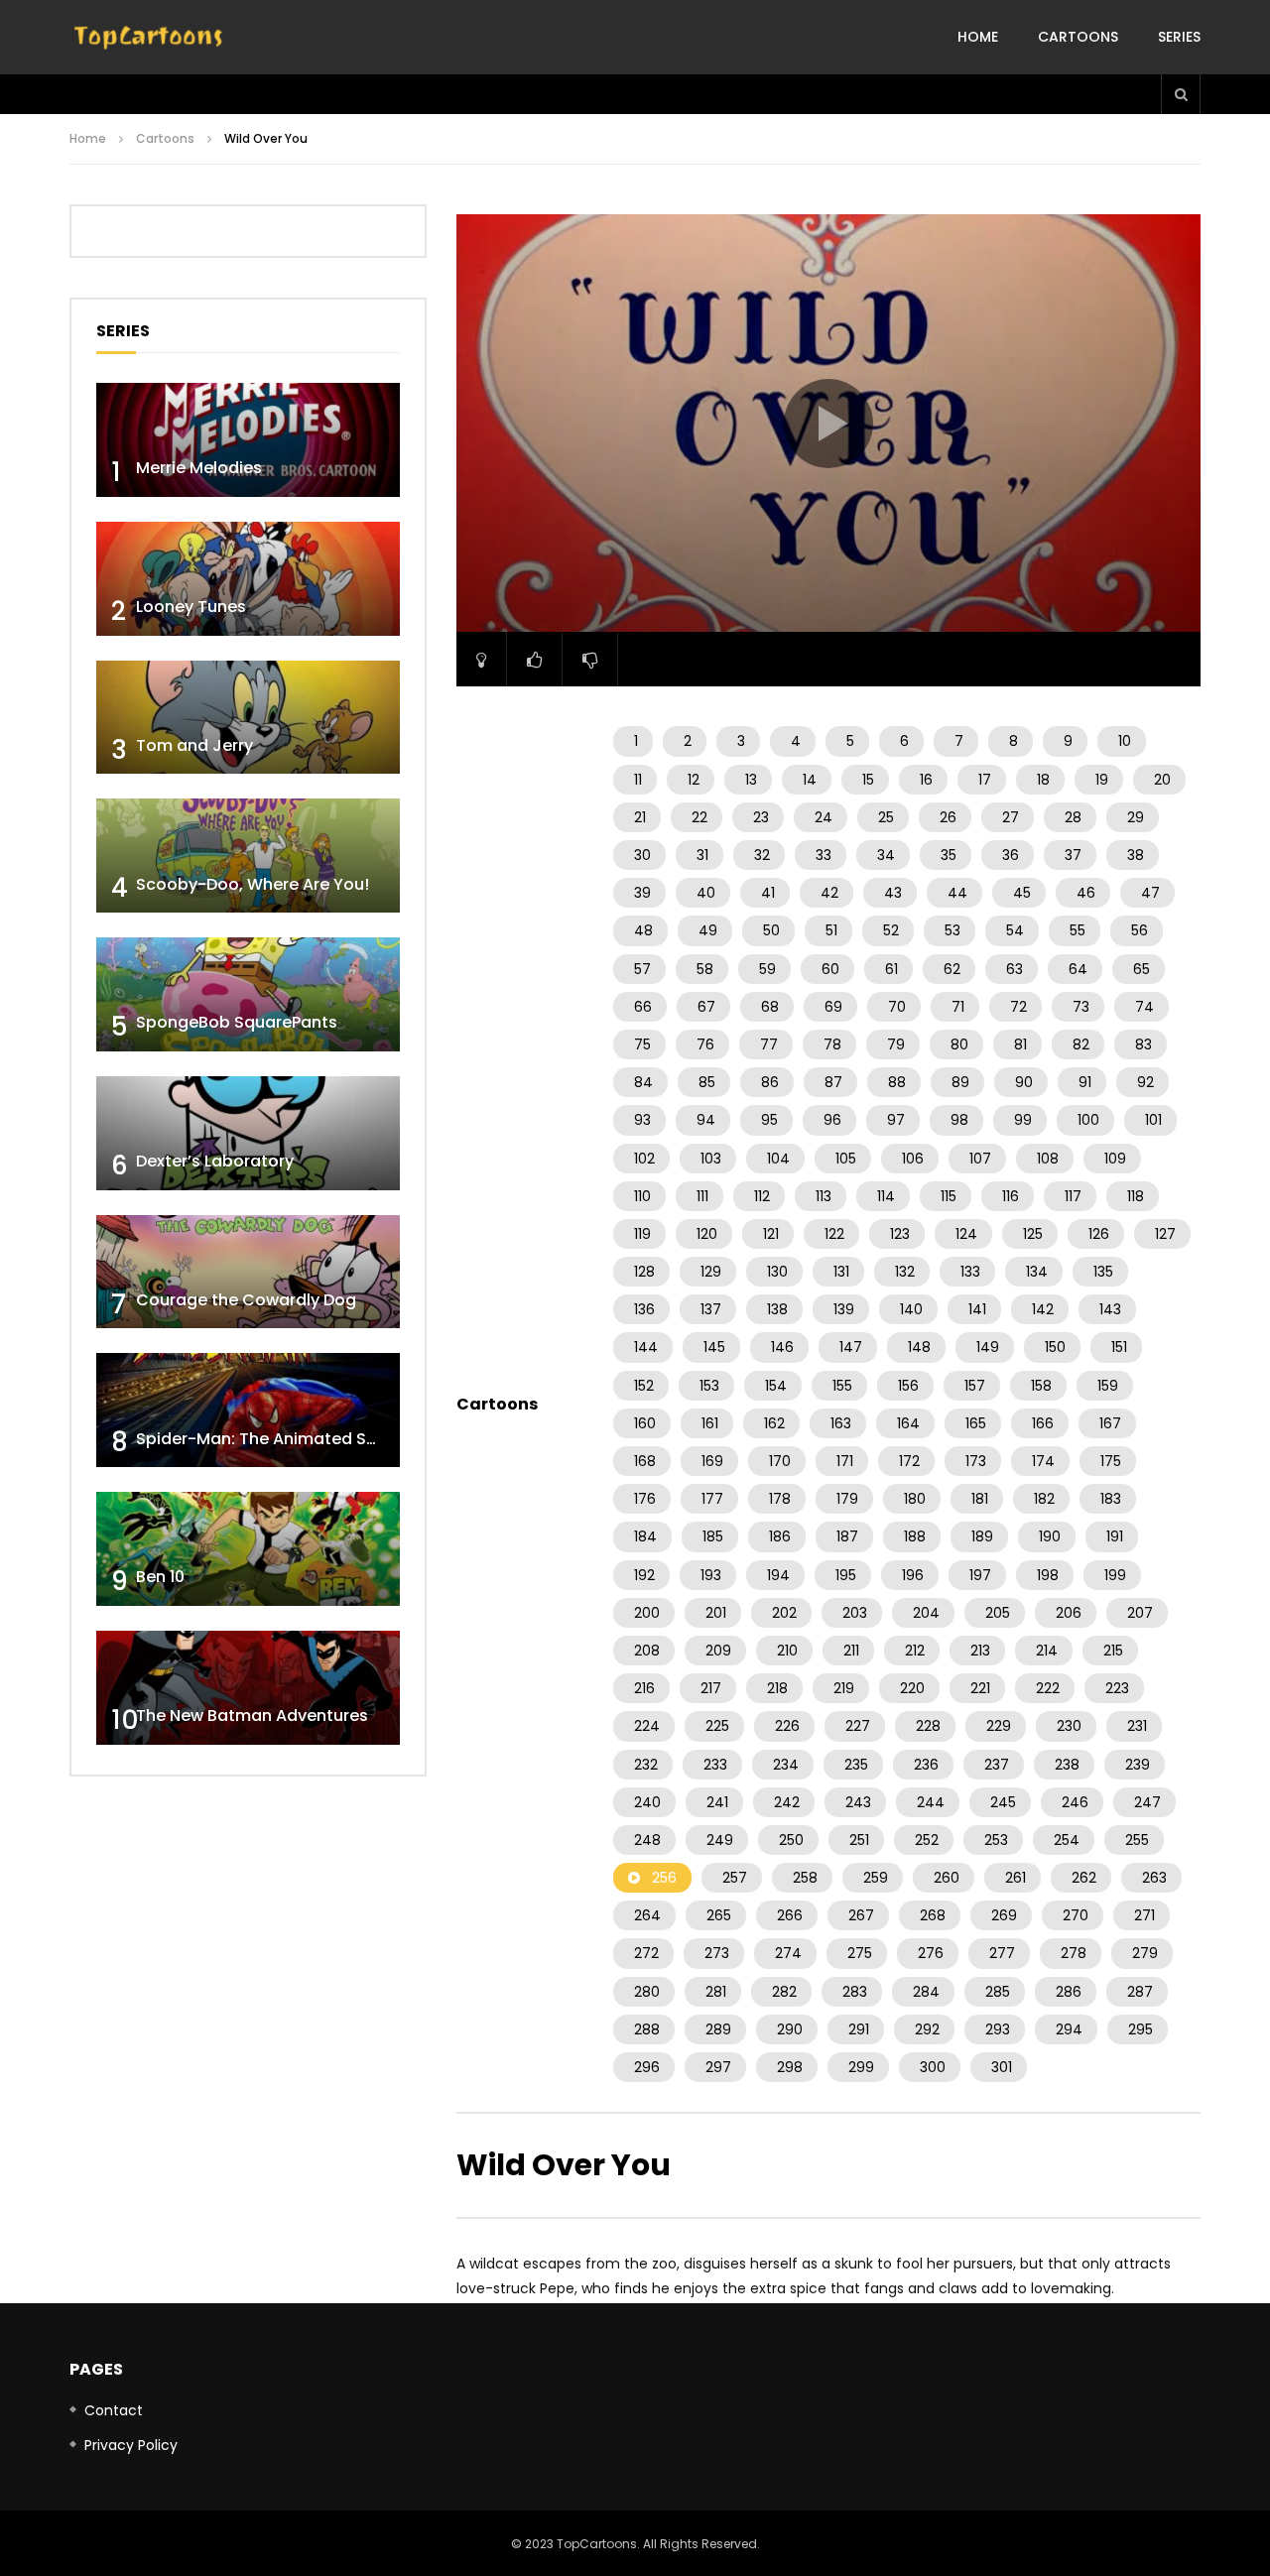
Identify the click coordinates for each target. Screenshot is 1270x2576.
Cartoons (1078, 37)
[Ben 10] (248, 1549)
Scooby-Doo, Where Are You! (253, 884)
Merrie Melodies (199, 468)
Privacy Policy (131, 2445)
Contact (114, 2410)
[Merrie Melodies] (248, 440)
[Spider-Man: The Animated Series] (248, 1410)
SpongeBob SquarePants (237, 1022)
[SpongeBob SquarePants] (248, 994)
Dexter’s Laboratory (215, 1161)
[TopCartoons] (149, 38)
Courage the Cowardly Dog (246, 1300)
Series (1179, 37)
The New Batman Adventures (252, 1716)
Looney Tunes (191, 607)
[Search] (1181, 94)
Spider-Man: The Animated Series (270, 1439)
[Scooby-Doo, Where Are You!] (248, 856)
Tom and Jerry (194, 745)
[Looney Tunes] (248, 579)
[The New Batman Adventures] (248, 1688)
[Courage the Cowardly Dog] (248, 1272)
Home (978, 37)
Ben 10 (160, 1577)
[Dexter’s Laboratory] (248, 1133)
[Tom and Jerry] (248, 718)
